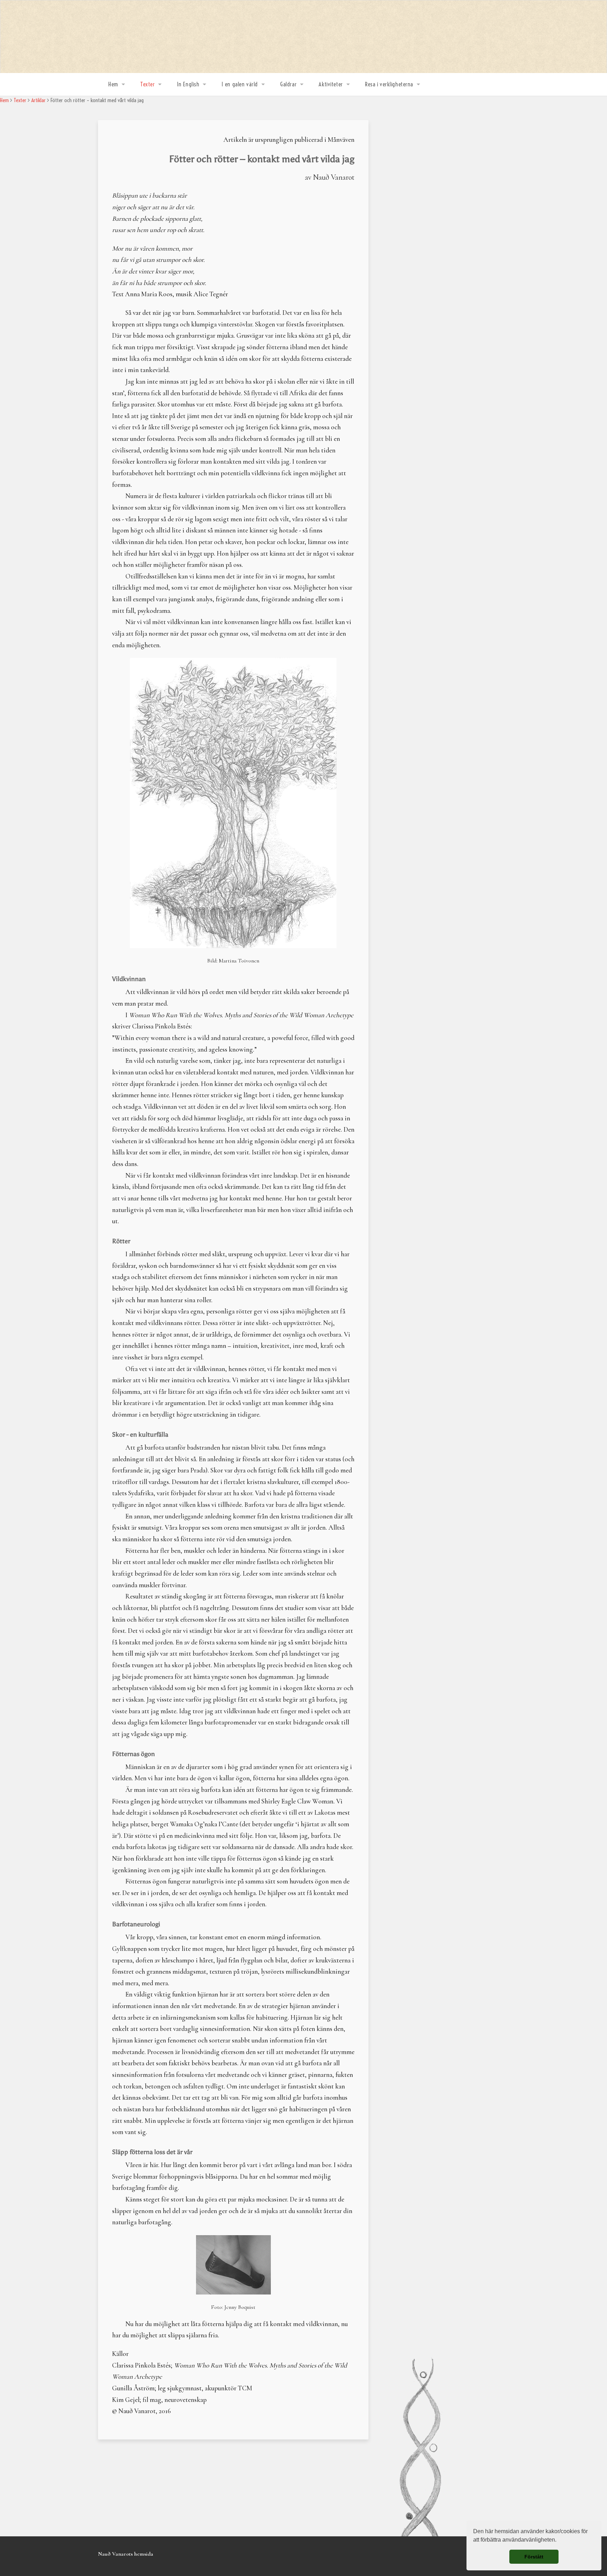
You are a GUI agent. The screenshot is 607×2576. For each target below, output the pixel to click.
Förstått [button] (534, 2557)
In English (188, 84)
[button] (559, 2541)
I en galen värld (240, 84)
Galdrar (288, 84)
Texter (147, 84)
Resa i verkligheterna (389, 84)
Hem (113, 84)
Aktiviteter (331, 84)
